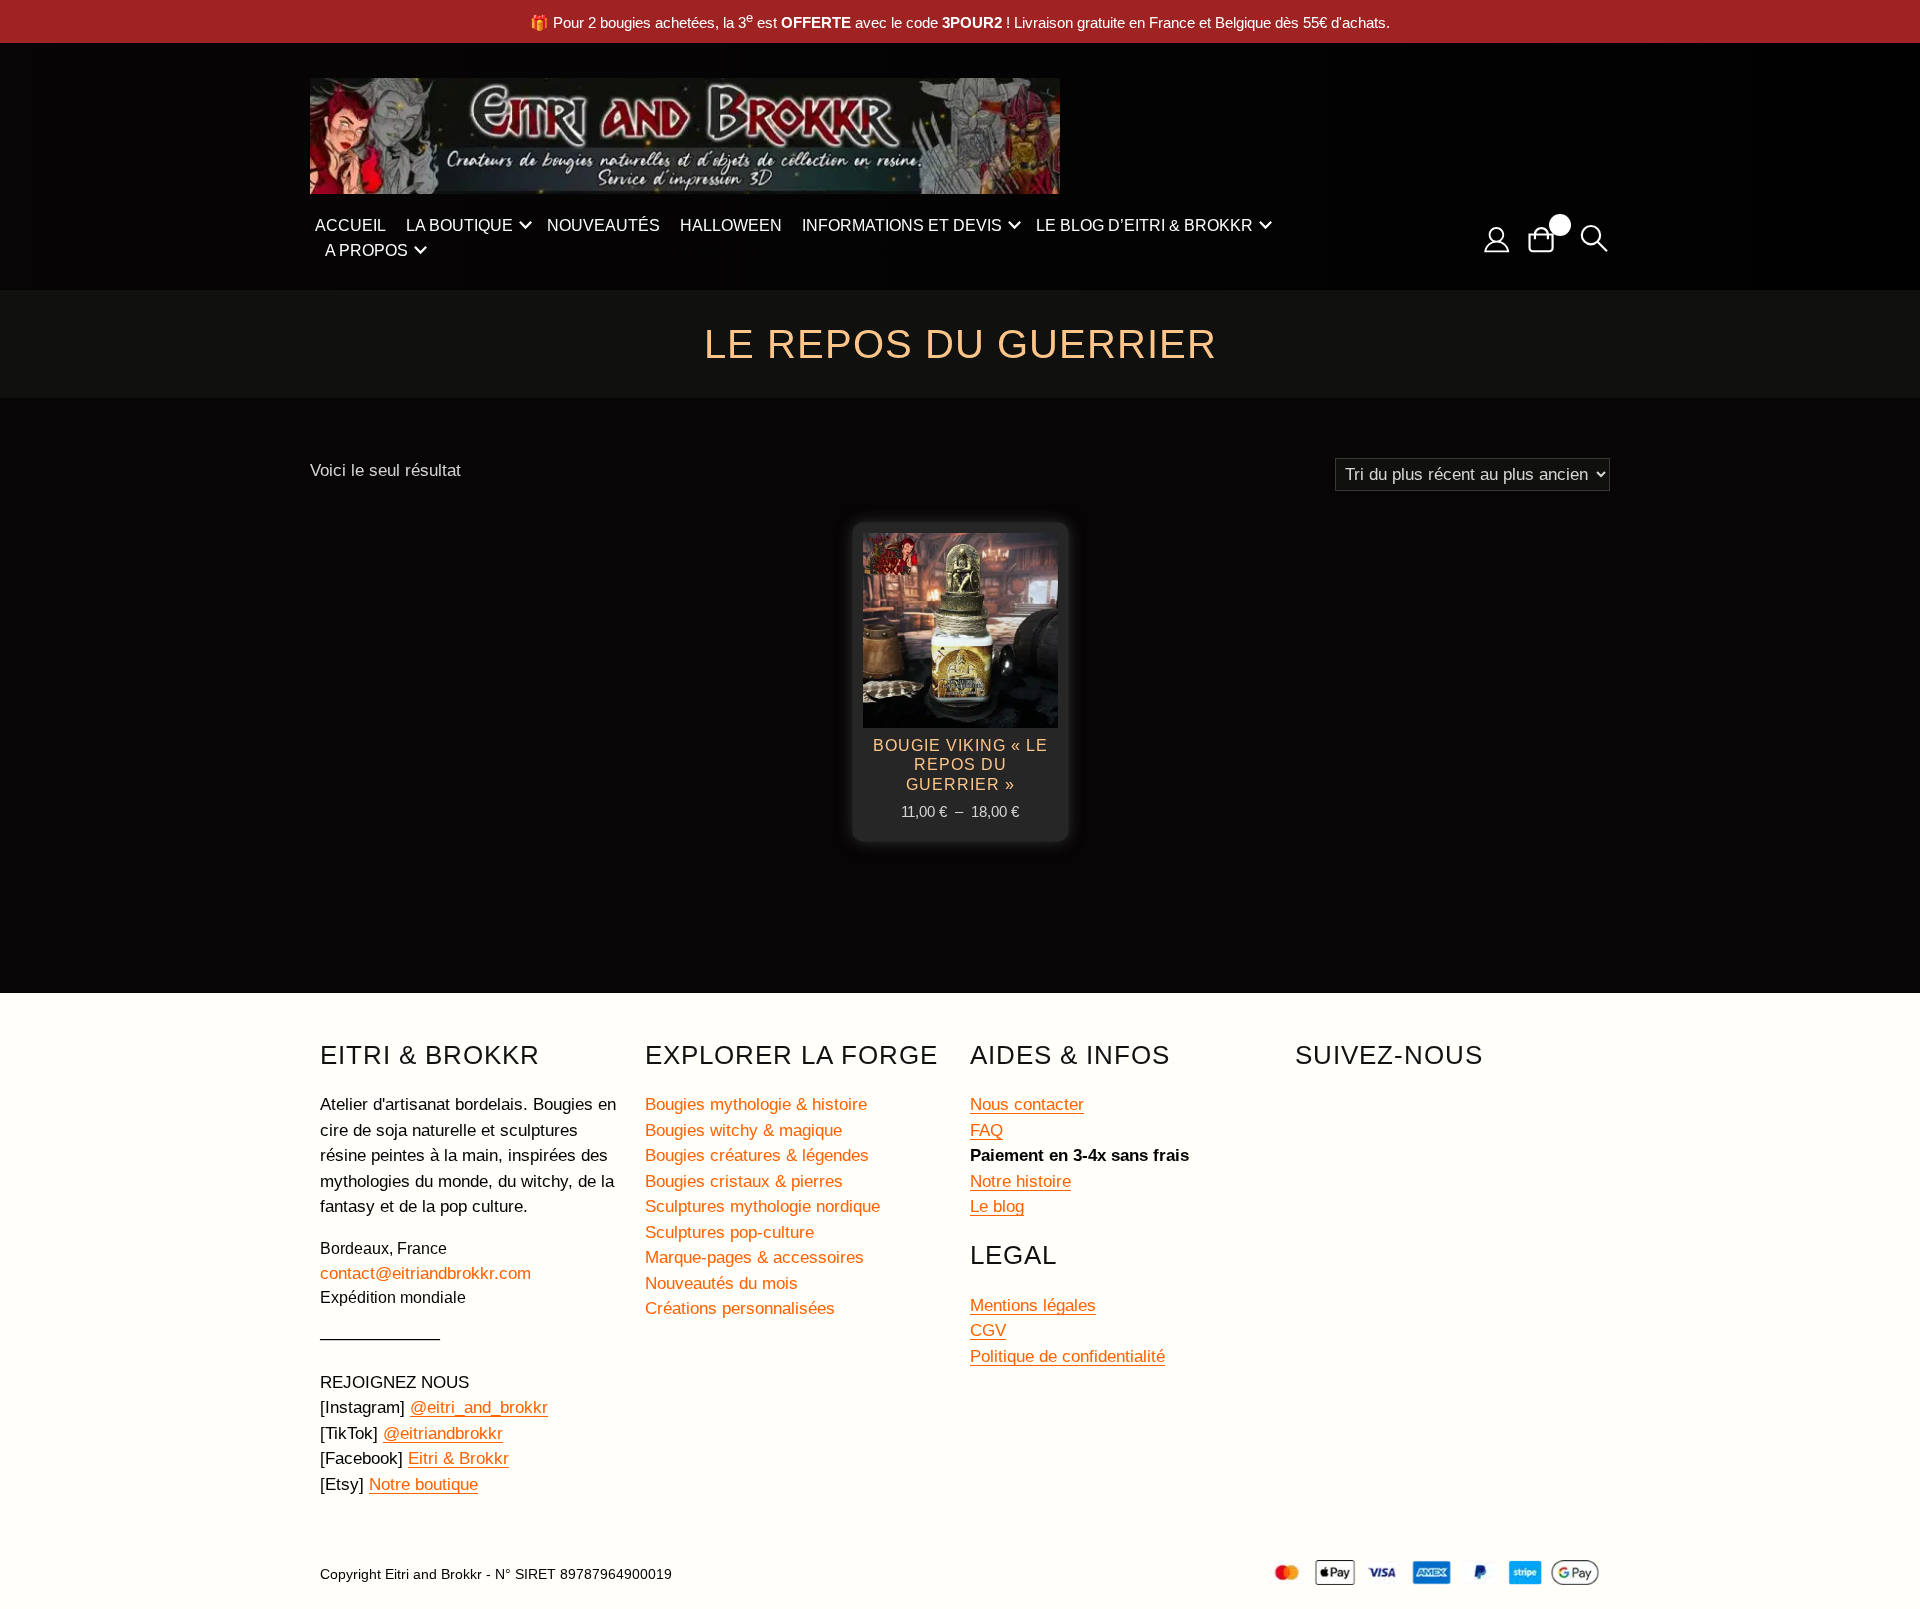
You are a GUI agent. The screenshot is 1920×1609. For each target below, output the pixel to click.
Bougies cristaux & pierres (744, 1181)
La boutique (459, 225)
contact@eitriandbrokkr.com (425, 1273)
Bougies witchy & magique (743, 1130)
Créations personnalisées (740, 1308)
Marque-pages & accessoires (754, 1257)
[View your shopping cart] (1549, 239)
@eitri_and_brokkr (479, 1407)
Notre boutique (423, 1484)
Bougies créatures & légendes (757, 1155)
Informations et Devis (902, 225)
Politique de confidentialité (1067, 1356)
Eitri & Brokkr (458, 1458)
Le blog (997, 1206)
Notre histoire (1020, 1181)
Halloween (731, 225)
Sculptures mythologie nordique (762, 1206)
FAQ (986, 1130)
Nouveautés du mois (721, 1283)
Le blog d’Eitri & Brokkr (1144, 225)
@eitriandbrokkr (443, 1433)
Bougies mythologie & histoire (756, 1104)
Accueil (350, 225)
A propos (366, 250)
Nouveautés (603, 225)
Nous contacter (1027, 1104)
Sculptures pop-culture (729, 1232)
